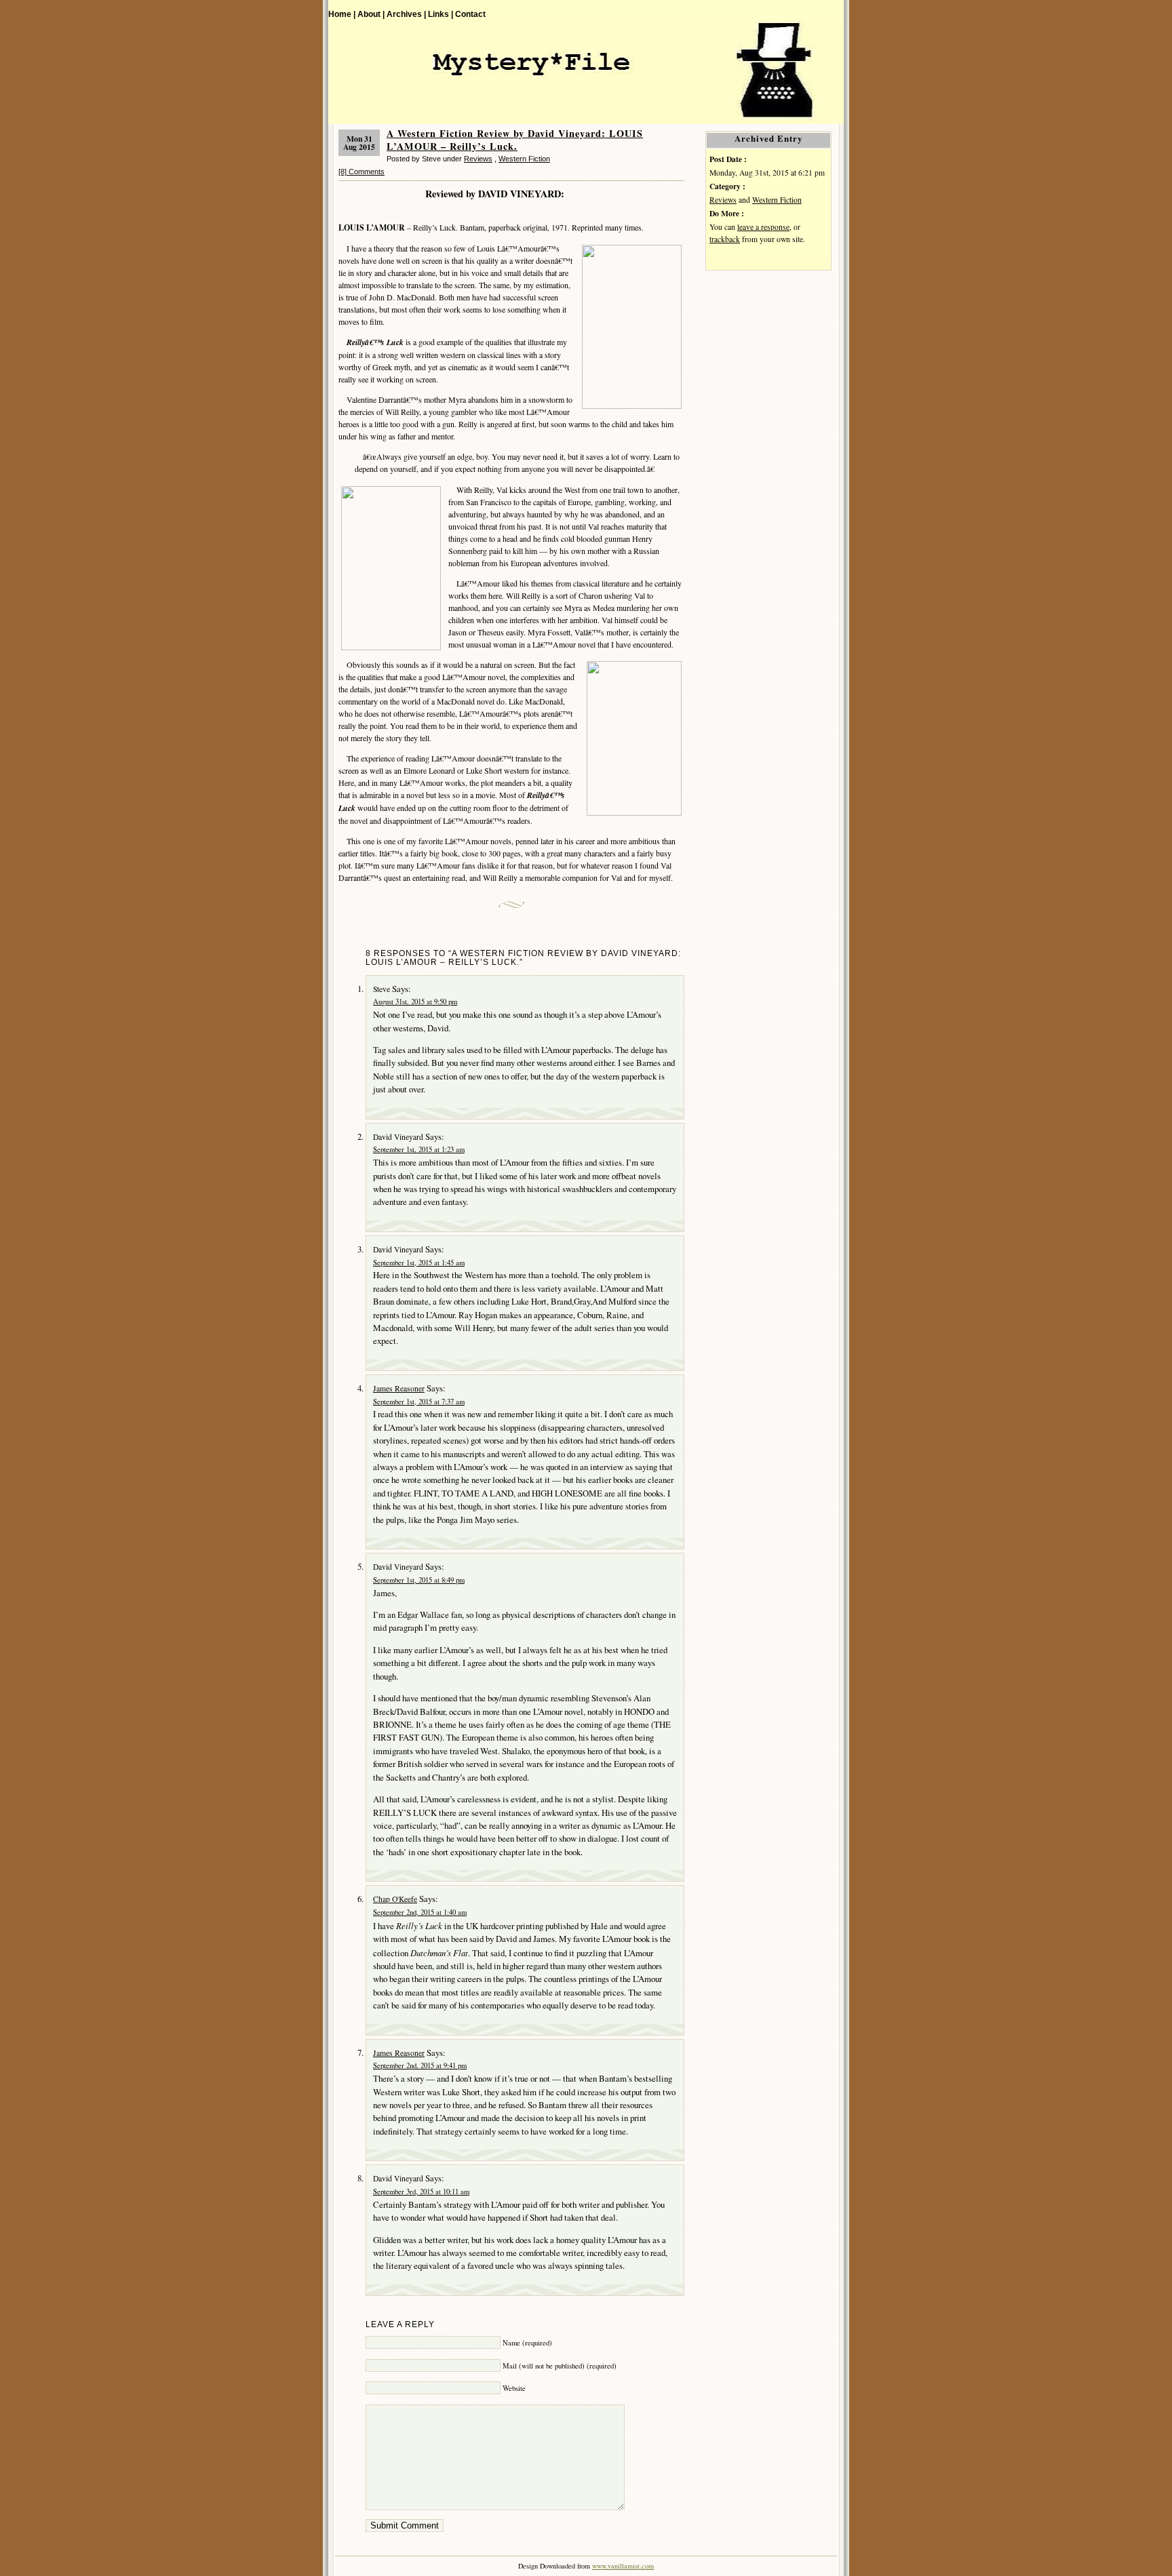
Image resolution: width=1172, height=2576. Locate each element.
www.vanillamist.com (623, 2566)
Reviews (478, 159)
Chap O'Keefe (395, 1899)
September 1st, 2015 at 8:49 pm (419, 1580)
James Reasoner (399, 1388)
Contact (470, 14)
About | (371, 14)
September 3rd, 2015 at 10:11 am (421, 2192)
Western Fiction (524, 159)
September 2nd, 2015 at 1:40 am (420, 1912)
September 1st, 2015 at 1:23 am (419, 1149)
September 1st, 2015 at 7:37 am (419, 1402)
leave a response (763, 227)
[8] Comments (362, 172)
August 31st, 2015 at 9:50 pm (415, 1002)
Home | (342, 14)
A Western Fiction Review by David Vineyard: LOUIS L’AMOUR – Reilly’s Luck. (515, 140)
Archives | (406, 14)
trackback (725, 239)
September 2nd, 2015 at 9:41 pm (420, 2065)
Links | (441, 14)
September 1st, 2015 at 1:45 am (419, 1263)
